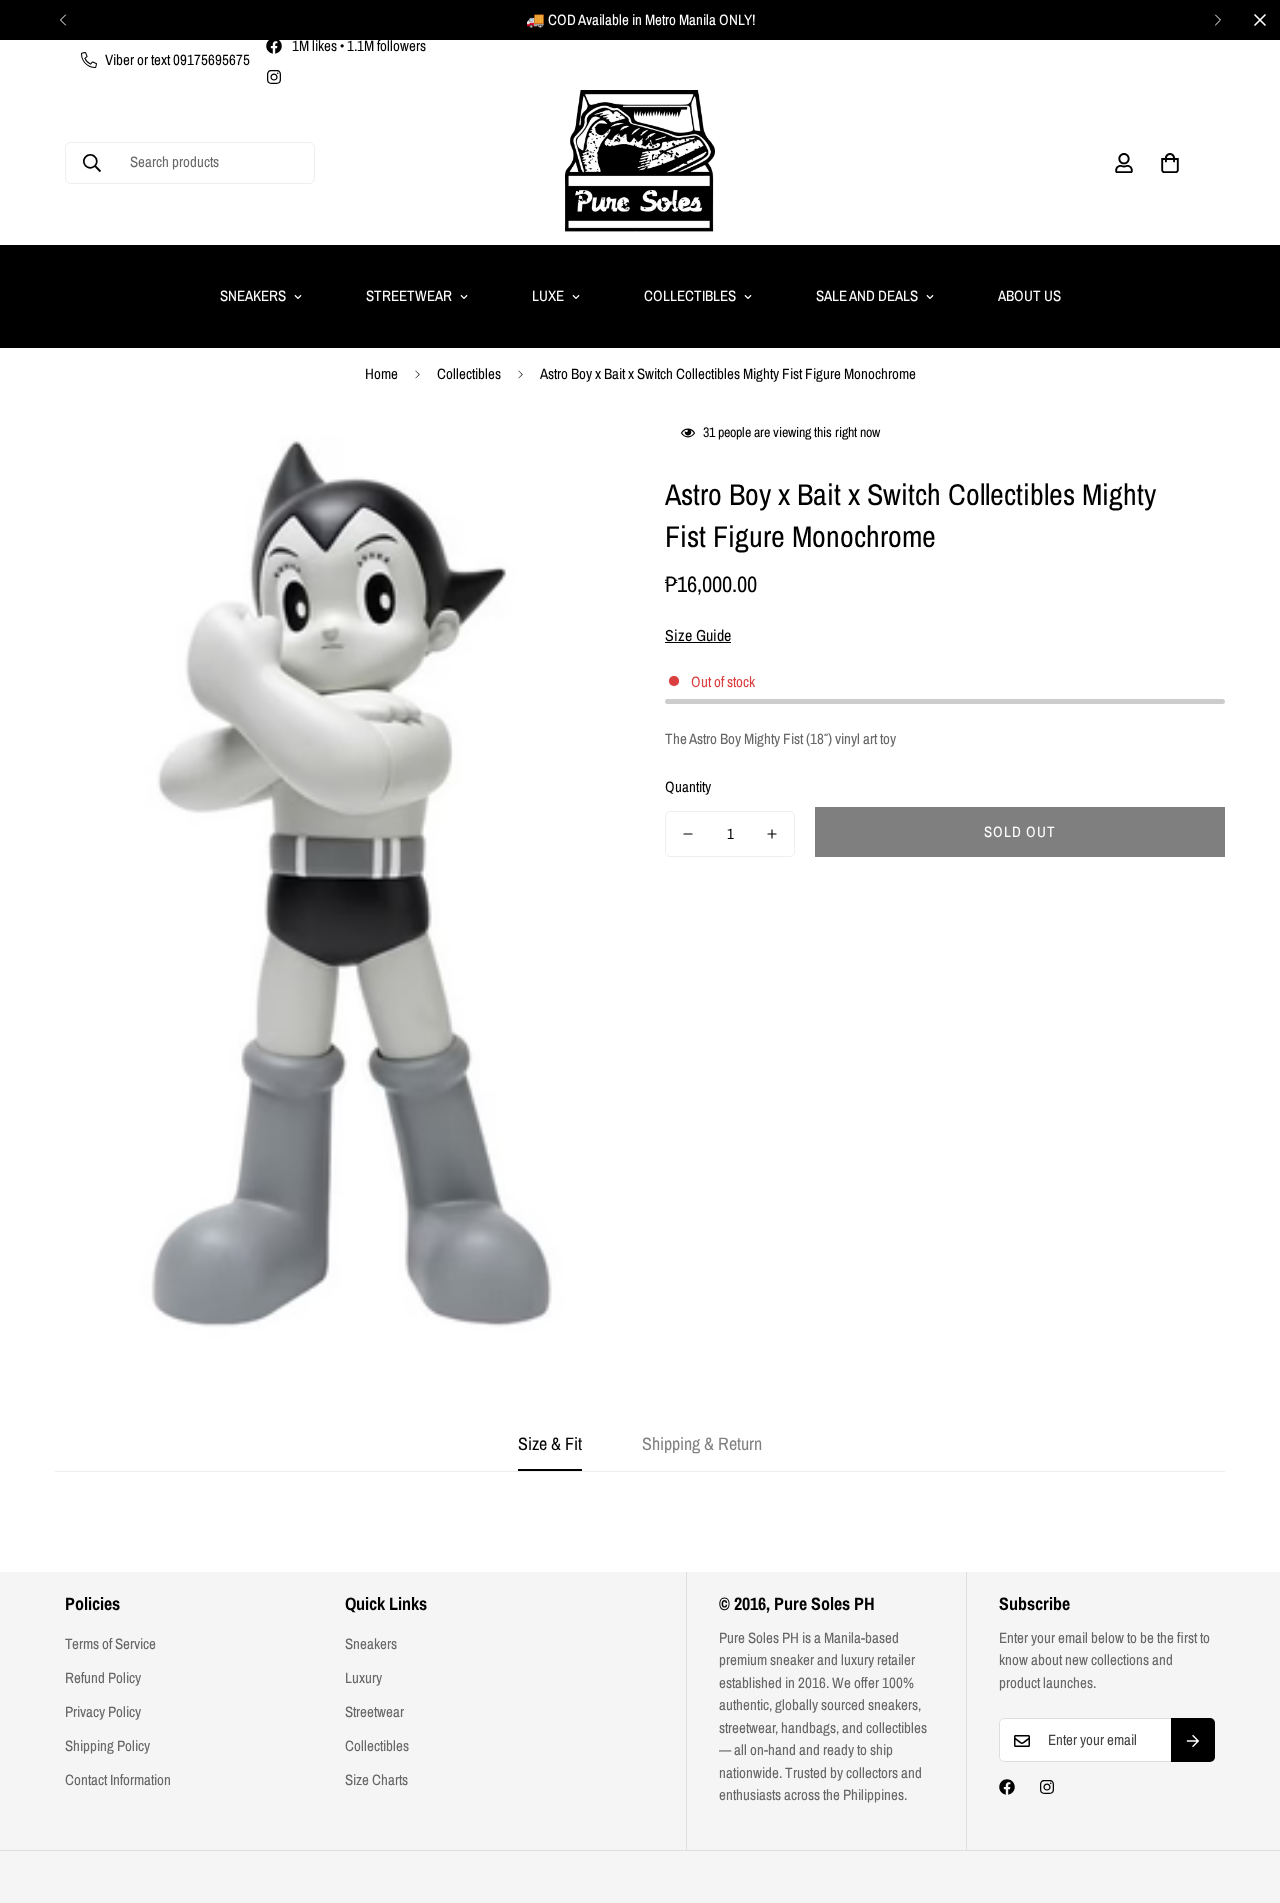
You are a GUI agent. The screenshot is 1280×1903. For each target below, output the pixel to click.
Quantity (688, 786)
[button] (1170, 163)
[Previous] (62, 20)
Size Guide (698, 635)
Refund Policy (103, 1677)
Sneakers (253, 295)
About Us (1029, 295)
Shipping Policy (107, 1745)
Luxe (548, 295)
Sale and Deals (867, 295)
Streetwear (409, 295)
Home (381, 373)
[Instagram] (274, 77)
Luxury (363, 1677)
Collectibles (690, 295)
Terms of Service (110, 1643)
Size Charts (376, 1779)
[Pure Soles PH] (640, 162)
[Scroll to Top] (1241, 1794)
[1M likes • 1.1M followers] (1007, 1787)
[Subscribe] (1193, 1741)
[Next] (1217, 20)
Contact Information (118, 1779)
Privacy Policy (103, 1711)
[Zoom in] (572, 458)
